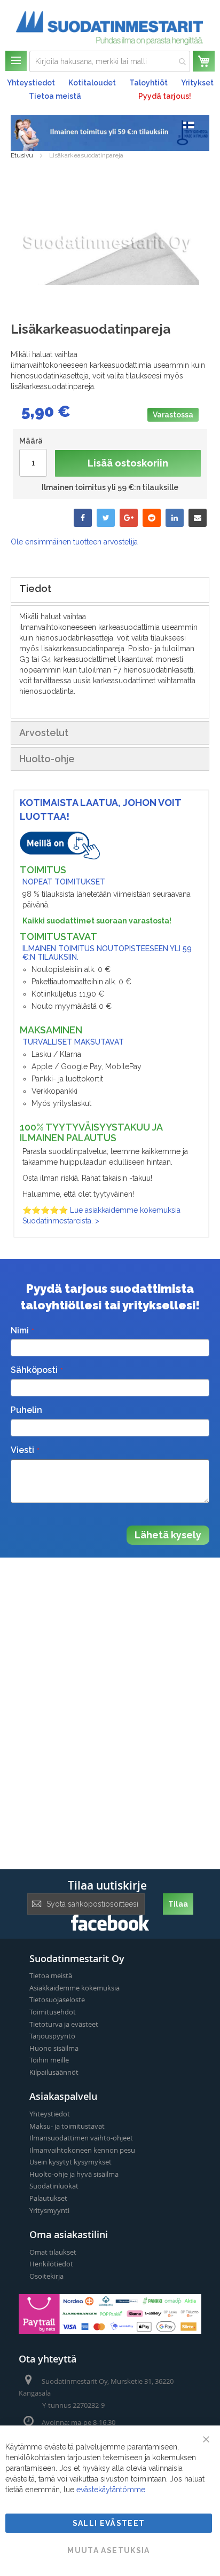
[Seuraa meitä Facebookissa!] (110, 1928)
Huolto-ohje (47, 759)
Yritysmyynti (49, 2210)
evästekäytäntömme (111, 2490)
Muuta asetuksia (108, 2550)
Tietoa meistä (55, 96)
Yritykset (197, 83)
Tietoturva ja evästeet (64, 2024)
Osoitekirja (46, 2276)
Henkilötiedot (51, 2264)
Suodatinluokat (54, 2186)
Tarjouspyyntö (52, 2036)
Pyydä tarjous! (165, 96)
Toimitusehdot (53, 2012)
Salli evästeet (109, 2523)
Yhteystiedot (31, 83)
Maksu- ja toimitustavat (67, 2126)
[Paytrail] (110, 2332)
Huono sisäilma (54, 2048)
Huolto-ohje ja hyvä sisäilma (74, 2174)
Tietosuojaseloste (57, 2000)
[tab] (110, 590)
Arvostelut (44, 733)
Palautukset (48, 2198)
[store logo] (109, 28)
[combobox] (110, 61)
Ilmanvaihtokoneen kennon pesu (82, 2150)
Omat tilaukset (53, 2252)
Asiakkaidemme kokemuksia (74, 1988)
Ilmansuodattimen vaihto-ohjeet (81, 2138)
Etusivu (22, 155)
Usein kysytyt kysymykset (70, 2162)
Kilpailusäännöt (54, 2072)
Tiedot (35, 588)
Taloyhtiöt (148, 83)
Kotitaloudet (92, 83)
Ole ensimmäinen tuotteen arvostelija (74, 542)
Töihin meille (49, 2060)
